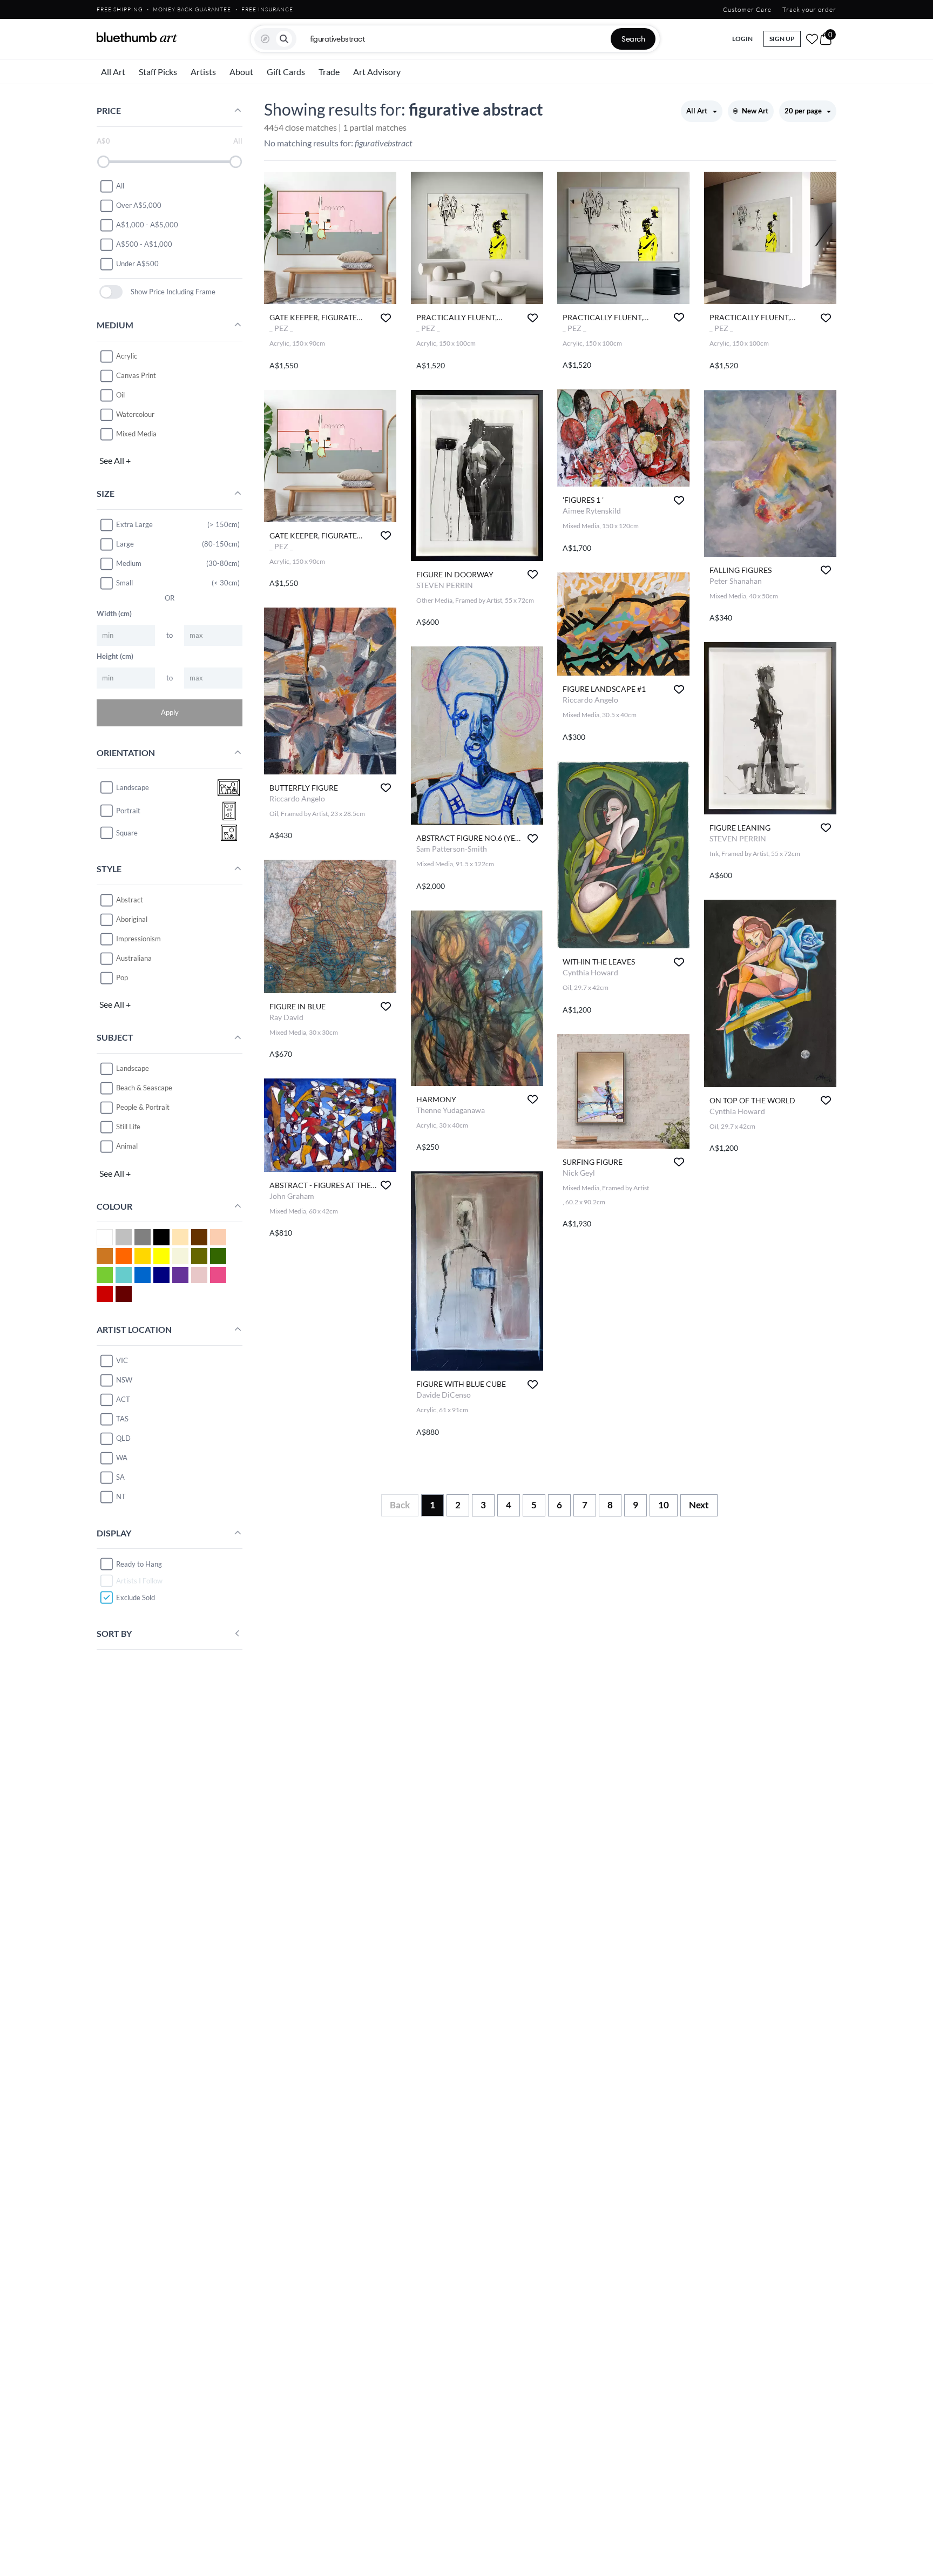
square (127, 833)
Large (125, 544)
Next (699, 1505)
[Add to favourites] (386, 318)
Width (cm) (114, 613)
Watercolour (135, 414)
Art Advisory (377, 72)
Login (742, 39)
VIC (122, 1360)
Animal (127, 1146)
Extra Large (134, 524)
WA (122, 1458)
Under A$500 (137, 264)
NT (121, 1496)
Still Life (128, 1127)
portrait (128, 811)
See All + (115, 460)
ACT (123, 1399)
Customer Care (747, 9)
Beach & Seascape (144, 1088)
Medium (129, 563)
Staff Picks (158, 72)
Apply (170, 712)
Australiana (134, 958)
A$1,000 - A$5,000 (147, 225)
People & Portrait (143, 1107)
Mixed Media (136, 434)
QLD (123, 1438)
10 (664, 1505)
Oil (120, 395)
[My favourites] (812, 39)
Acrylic (127, 356)
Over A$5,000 (139, 205)
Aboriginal (132, 919)
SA (120, 1477)
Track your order (809, 9)
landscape (133, 787)
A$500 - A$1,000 (144, 244)
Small (124, 583)
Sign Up (782, 39)
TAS (122, 1419)
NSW (124, 1380)
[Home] (137, 37)
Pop (122, 977)
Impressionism (138, 939)
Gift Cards (286, 72)
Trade (329, 72)
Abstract (130, 900)
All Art (113, 72)
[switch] (111, 292)
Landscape (133, 1068)
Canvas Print (136, 375)
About (241, 72)
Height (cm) (115, 656)
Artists (203, 72)
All (120, 186)
